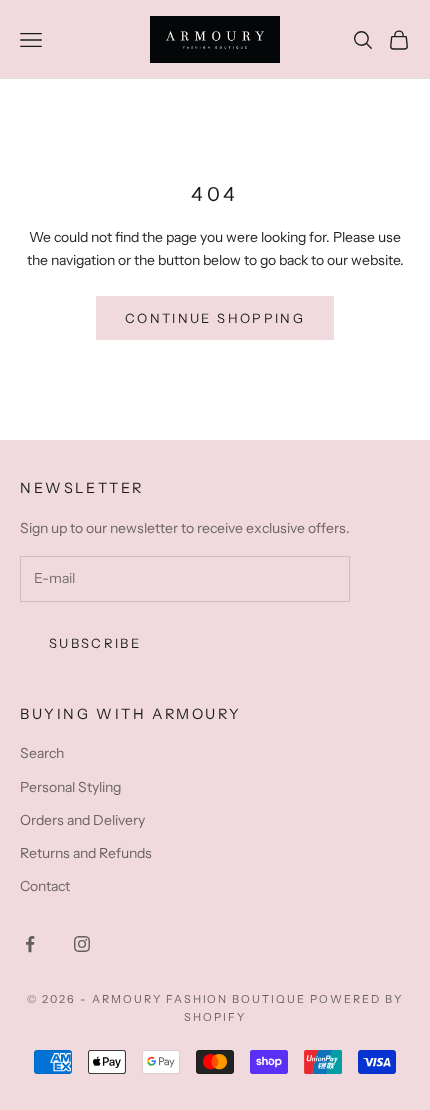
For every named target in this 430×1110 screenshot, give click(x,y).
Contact (45, 886)
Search (42, 753)
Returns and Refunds (86, 853)
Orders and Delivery (82, 820)
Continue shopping (215, 318)
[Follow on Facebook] (30, 944)
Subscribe (95, 643)
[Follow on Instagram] (82, 944)
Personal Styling (70, 787)
